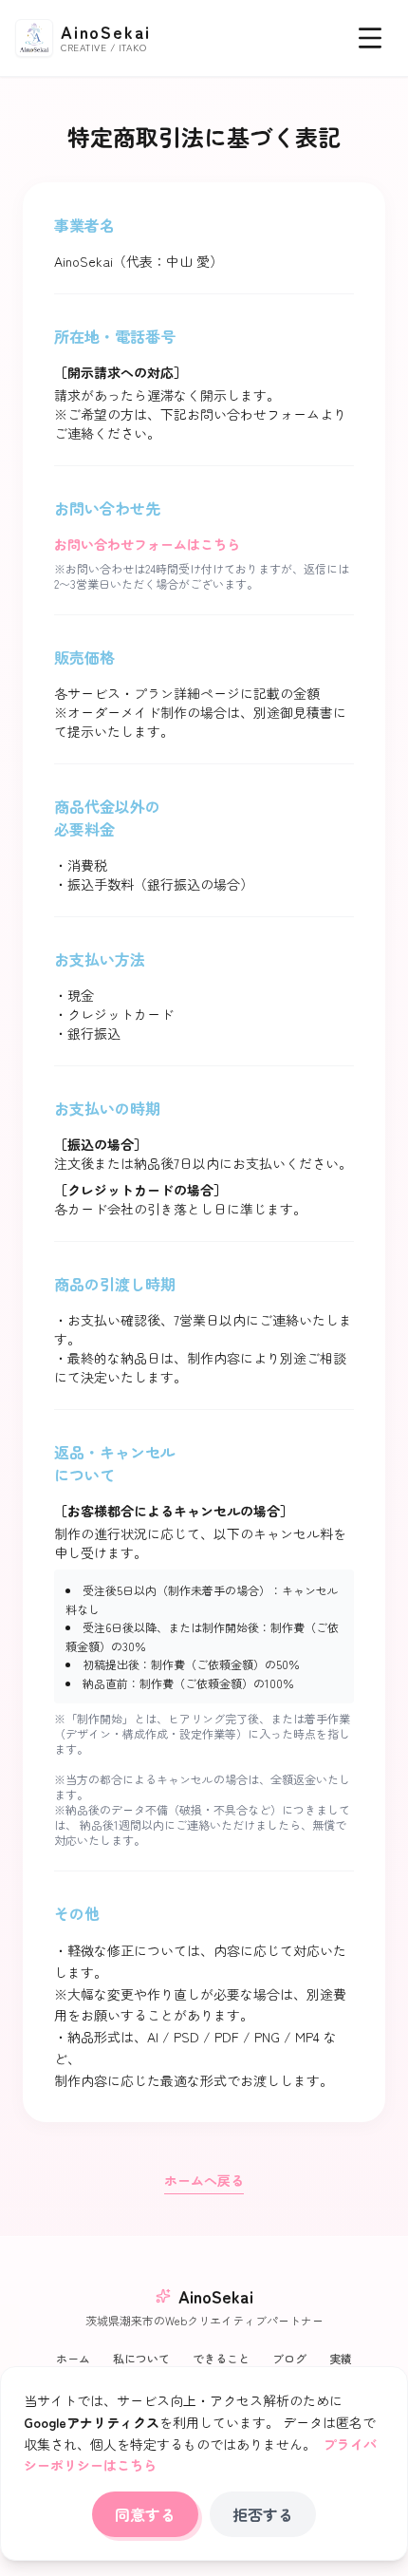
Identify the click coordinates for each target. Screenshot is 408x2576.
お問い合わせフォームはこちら (147, 544)
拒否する (263, 2514)
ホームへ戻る (204, 2180)
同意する (145, 2514)
